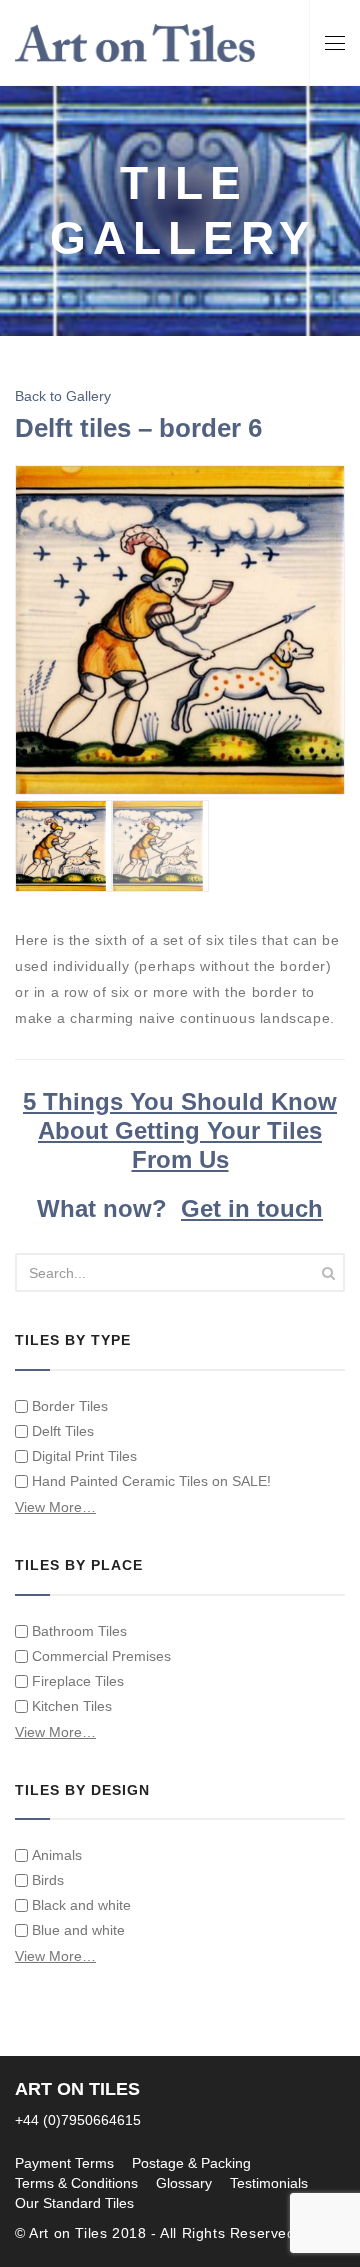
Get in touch (252, 1208)
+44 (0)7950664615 (78, 2120)
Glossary (184, 2183)
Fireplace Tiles (78, 1681)
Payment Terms (64, 2163)
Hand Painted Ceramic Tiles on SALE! (151, 1481)
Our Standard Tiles (74, 2203)
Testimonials (269, 2183)
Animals (57, 1855)
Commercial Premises (101, 1656)
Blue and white (78, 1930)
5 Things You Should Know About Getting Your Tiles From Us (180, 1130)
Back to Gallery (63, 396)
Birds (48, 1880)
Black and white (81, 1905)
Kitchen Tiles (72, 1706)
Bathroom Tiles (79, 1631)
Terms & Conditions (76, 2183)
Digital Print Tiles (84, 1456)
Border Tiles (70, 1406)
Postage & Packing (191, 2163)
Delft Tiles (63, 1431)
